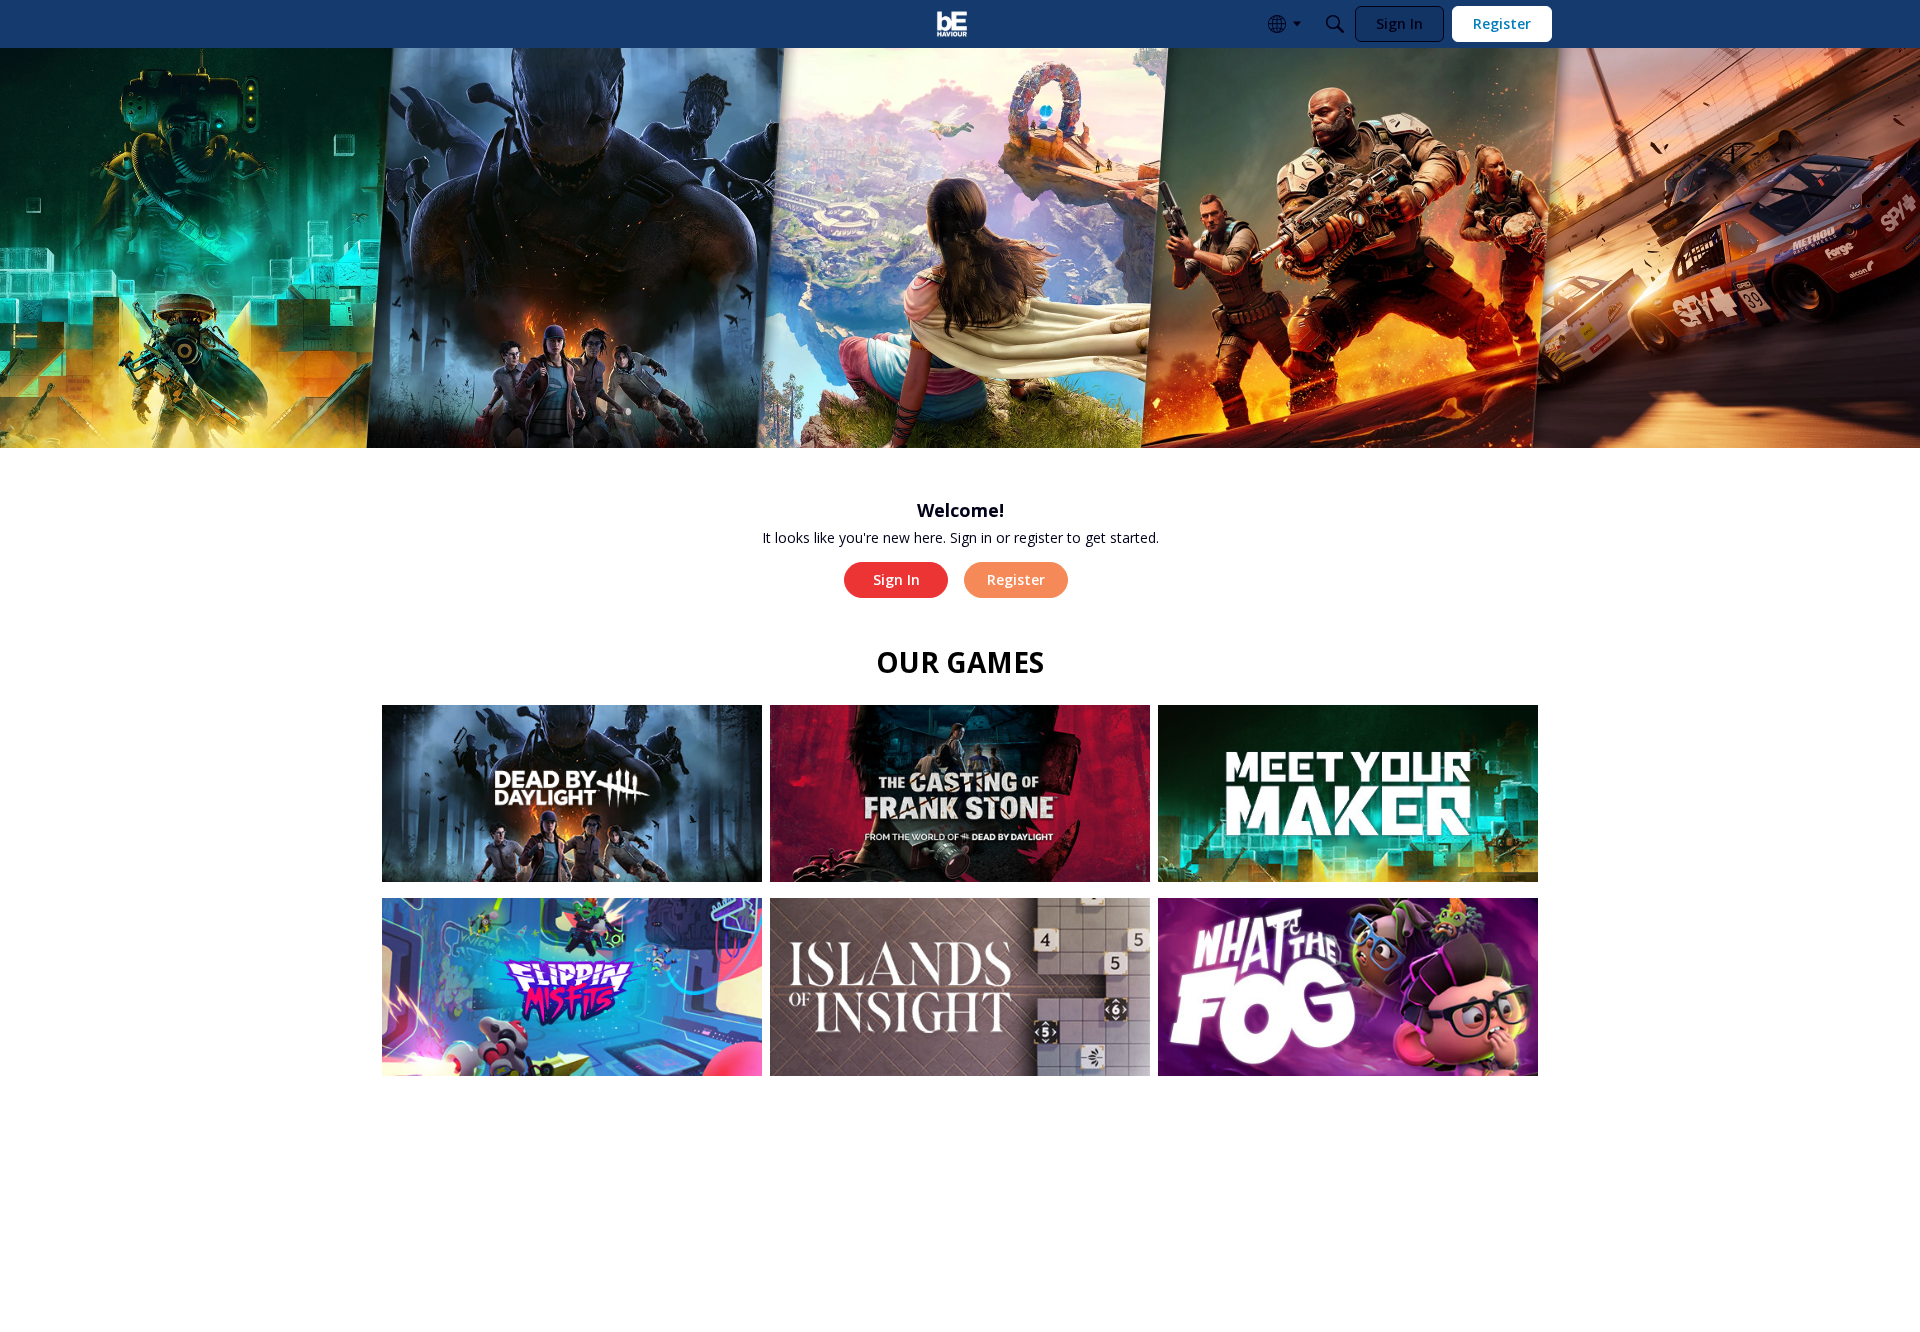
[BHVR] (952, 24)
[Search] (1335, 24)
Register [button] (1016, 579)
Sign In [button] (896, 579)
